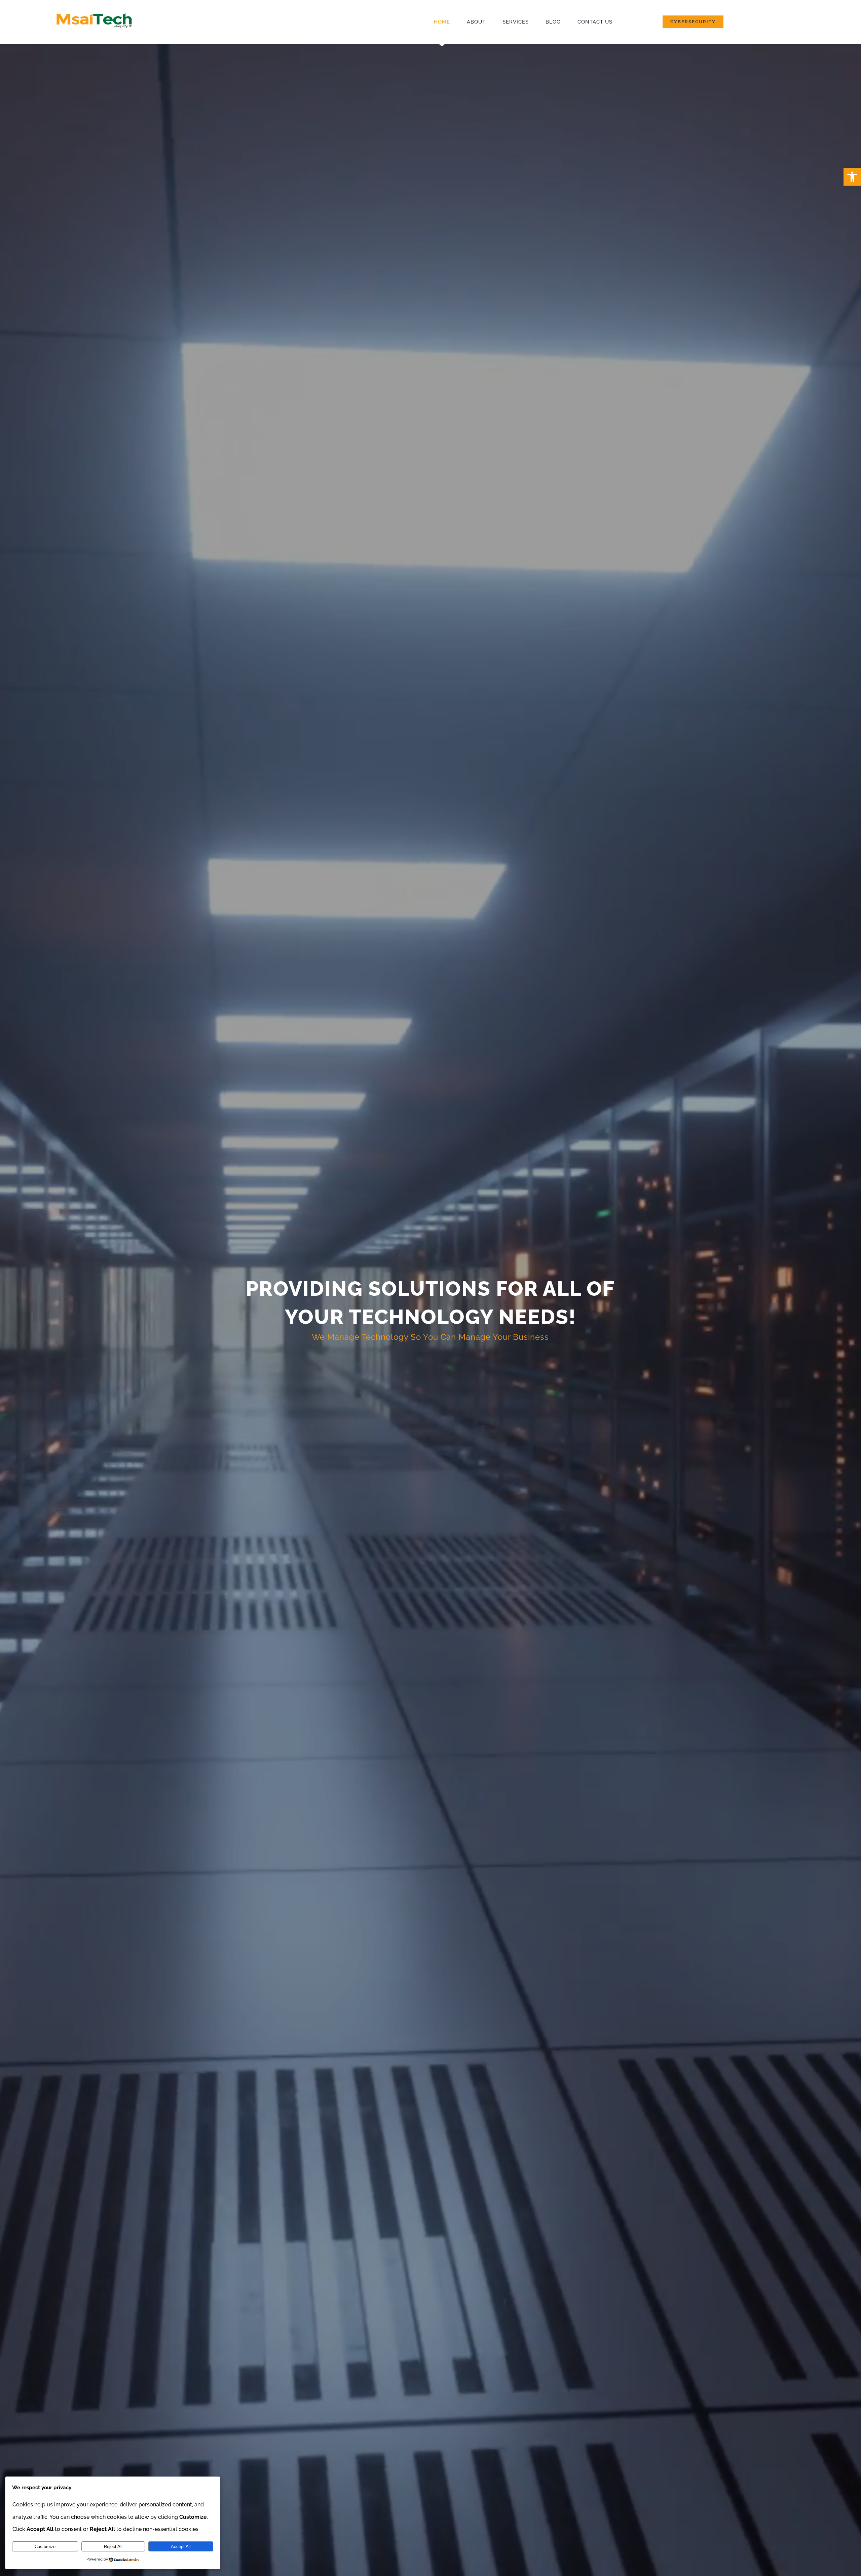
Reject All (113, 2547)
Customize (45, 2547)
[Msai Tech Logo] (94, 12)
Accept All (181, 2547)
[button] (852, 177)
